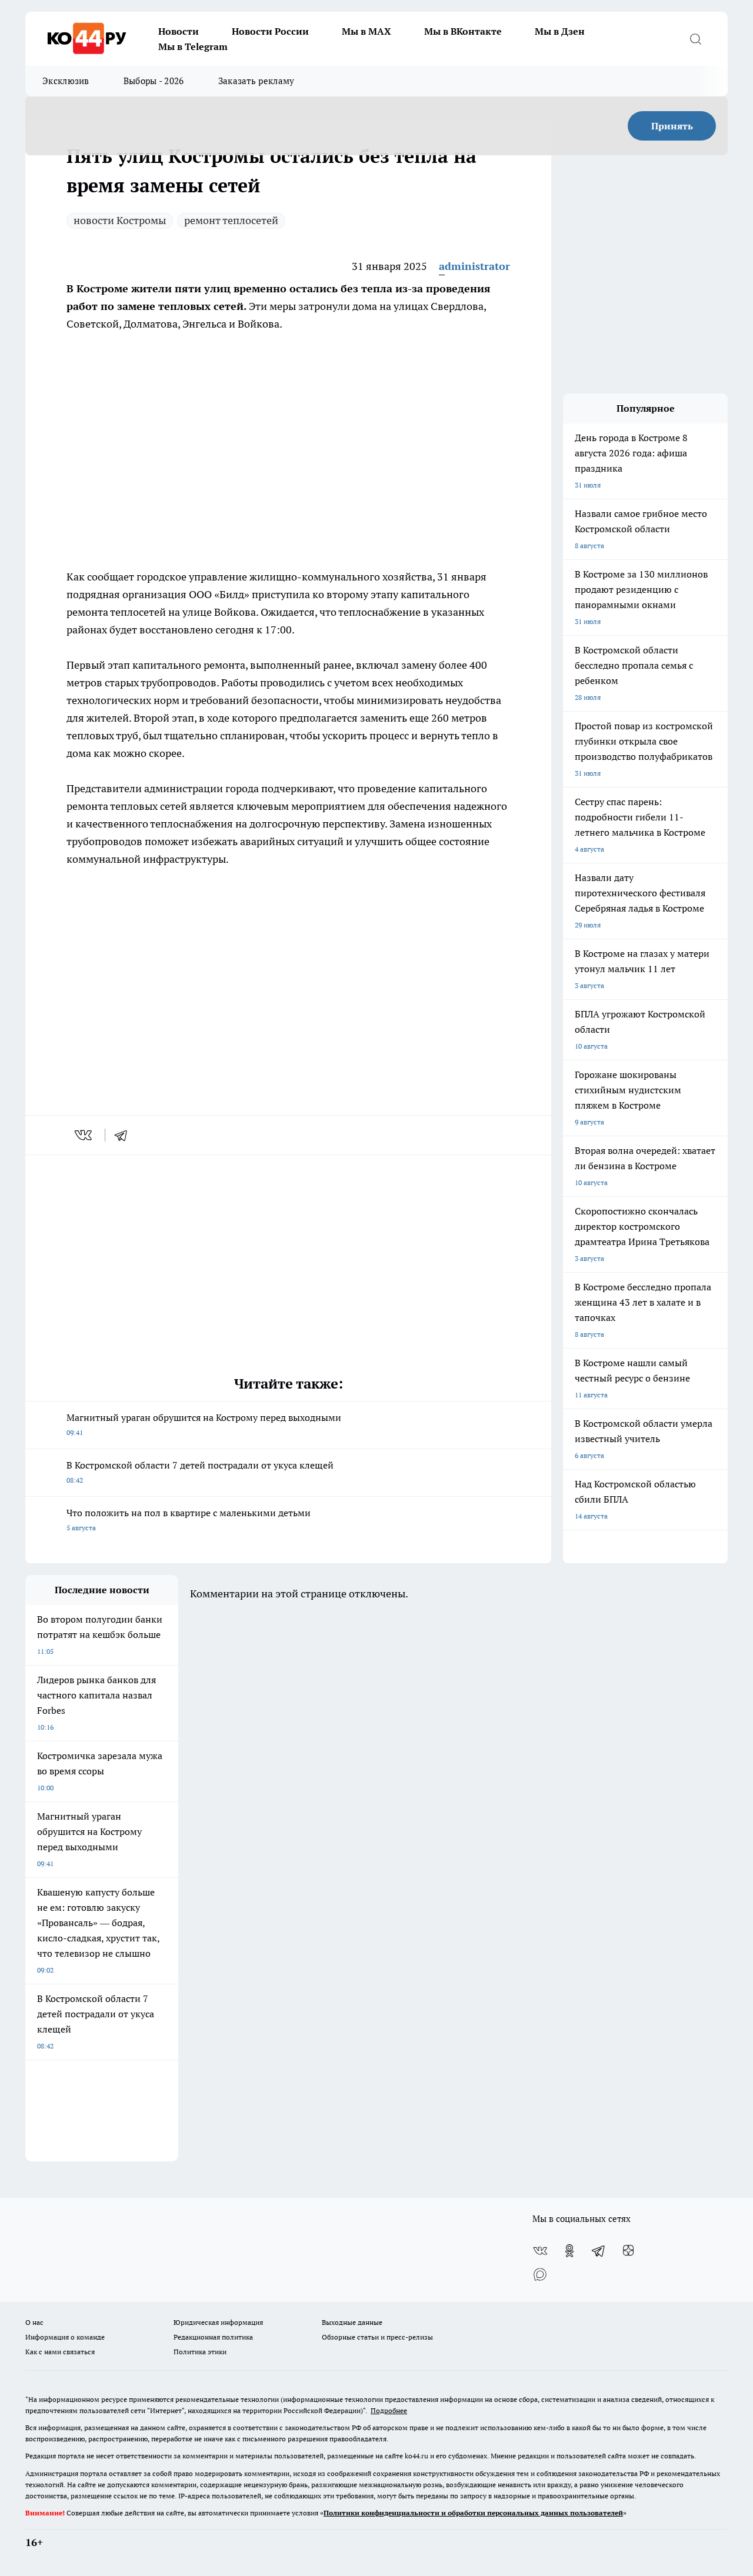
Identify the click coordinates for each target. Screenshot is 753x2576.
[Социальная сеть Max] (540, 2274)
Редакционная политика (213, 2337)
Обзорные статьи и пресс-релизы (377, 2337)
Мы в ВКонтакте (463, 31)
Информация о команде (65, 2337)
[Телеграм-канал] (599, 2251)
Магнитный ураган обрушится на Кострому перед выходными (204, 1424)
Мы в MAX (366, 31)
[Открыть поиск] (695, 39)
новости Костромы (120, 220)
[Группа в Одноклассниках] (569, 2251)
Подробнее (389, 2410)
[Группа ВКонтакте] (540, 2251)
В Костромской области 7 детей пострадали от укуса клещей (200, 1472)
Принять (672, 126)
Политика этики (200, 2352)
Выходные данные (352, 2322)
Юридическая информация (218, 2322)
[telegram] (125, 1135)
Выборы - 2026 (154, 81)
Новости (179, 31)
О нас (34, 2322)
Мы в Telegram (193, 46)
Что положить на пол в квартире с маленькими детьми (189, 1519)
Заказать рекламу (256, 81)
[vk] (84, 1135)
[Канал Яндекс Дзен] (628, 2251)
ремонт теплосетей (231, 220)
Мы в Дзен (560, 31)
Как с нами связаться (60, 2352)
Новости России (270, 31)
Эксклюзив (66, 81)
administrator (474, 266)
